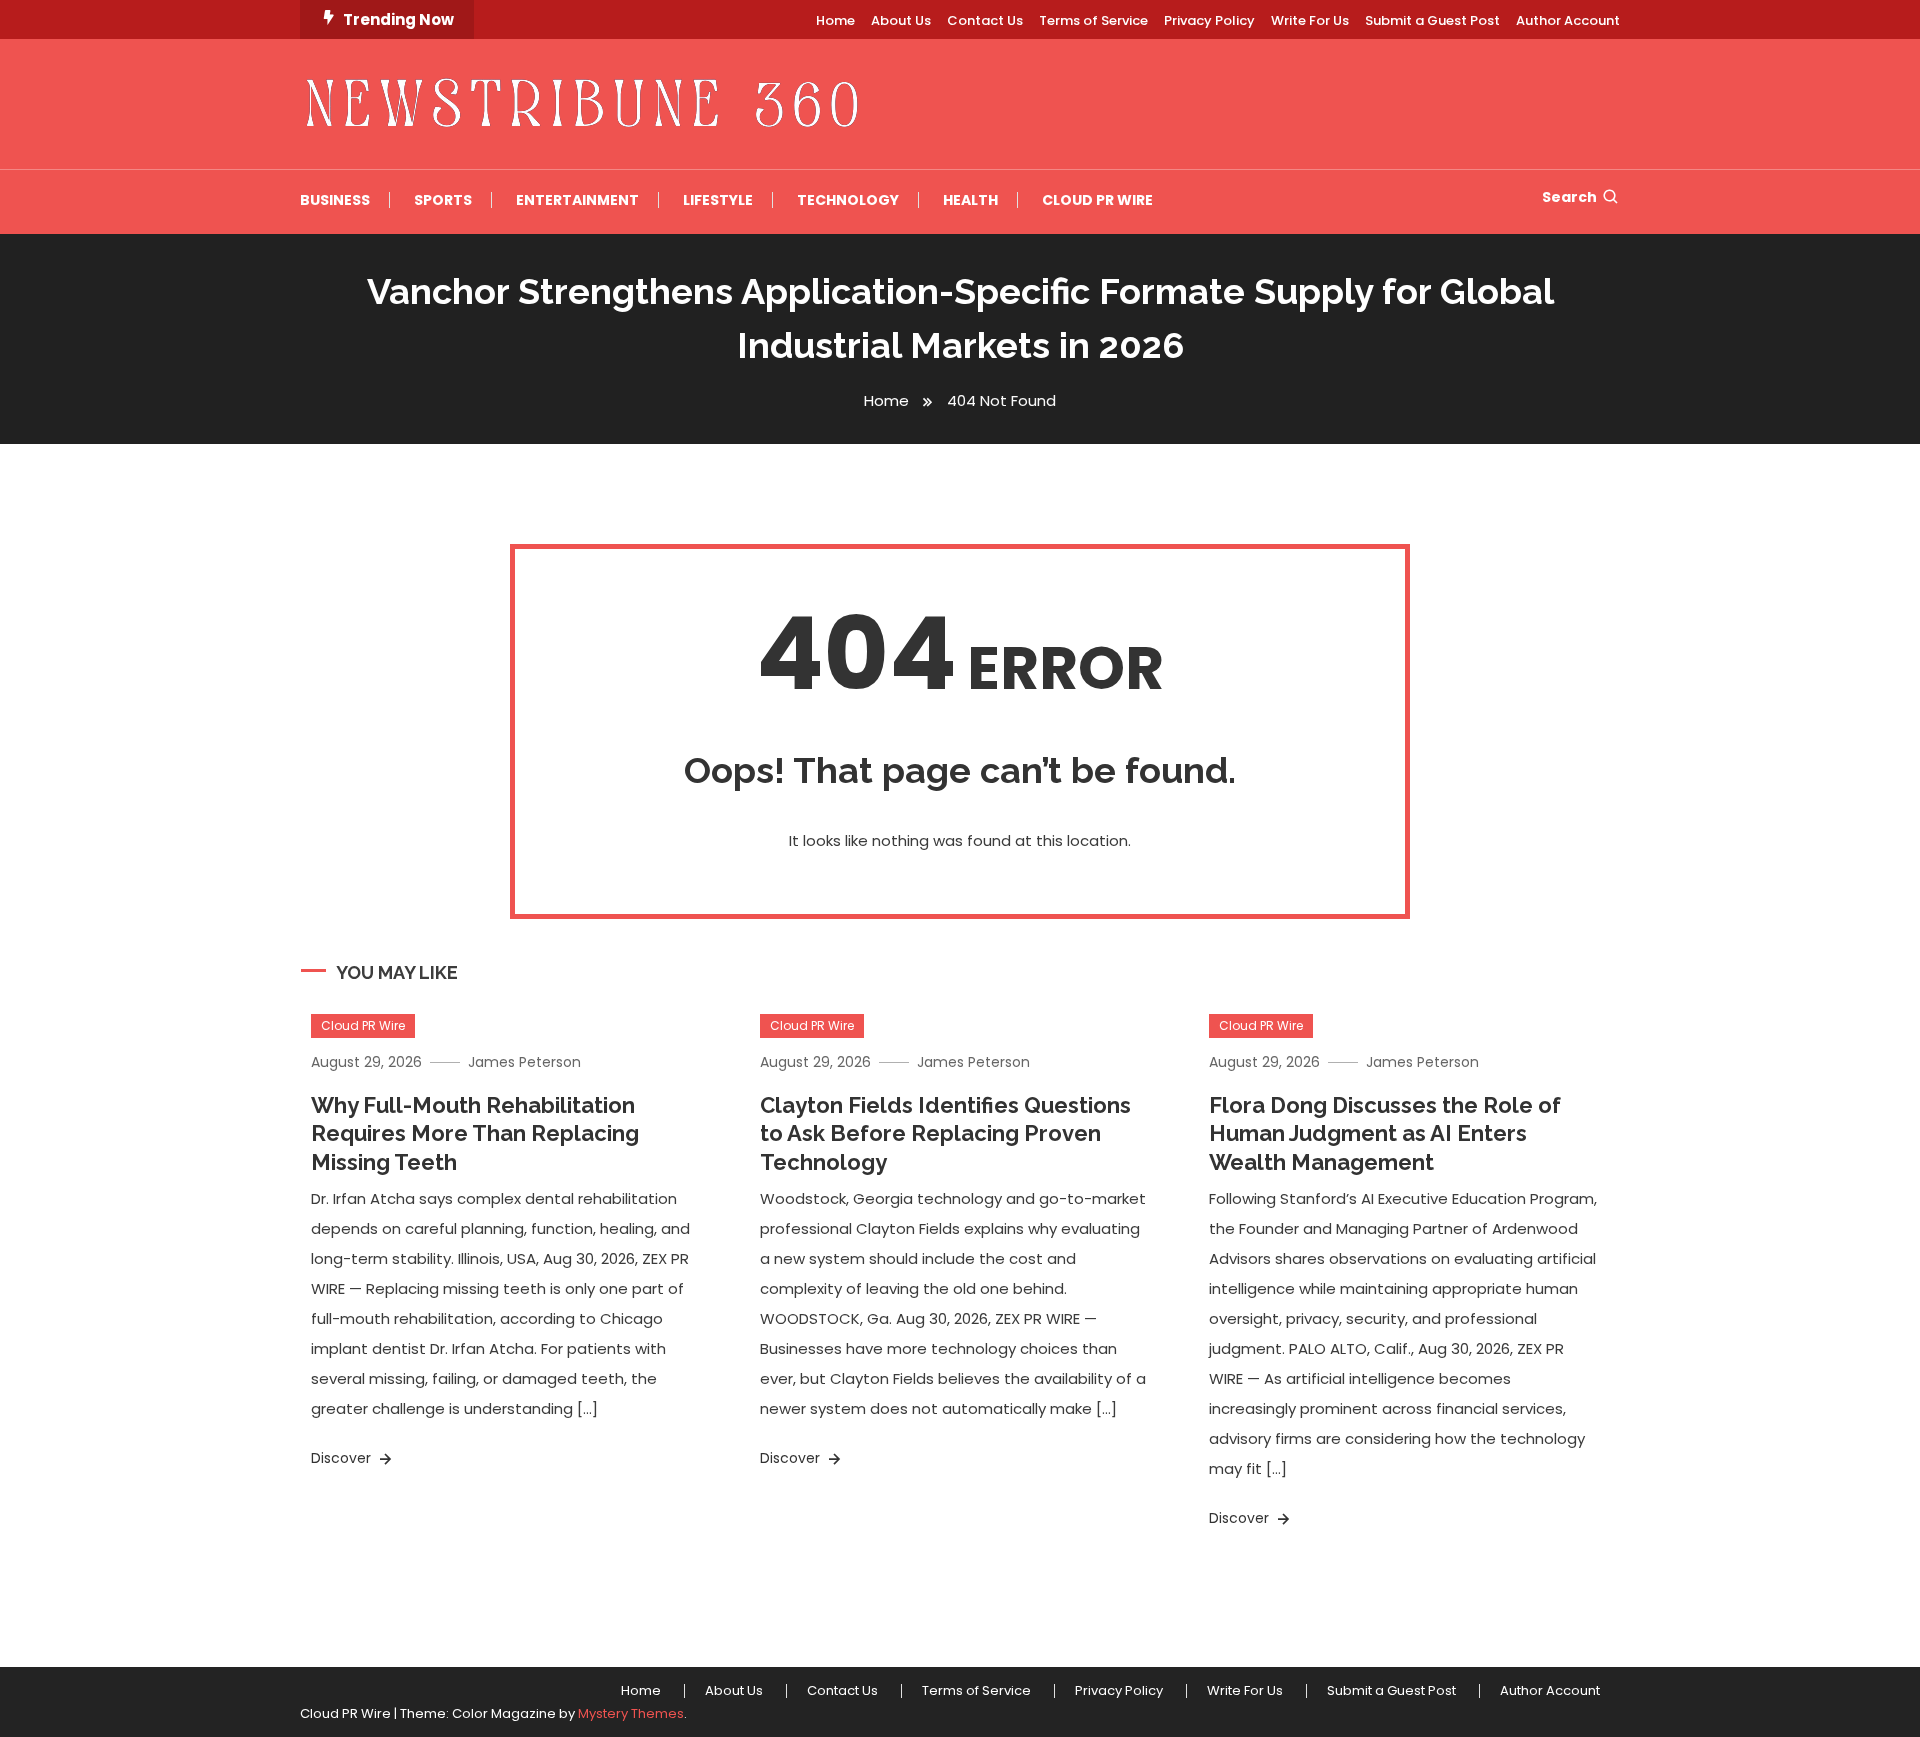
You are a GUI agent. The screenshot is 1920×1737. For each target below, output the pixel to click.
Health (970, 200)
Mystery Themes (631, 1713)
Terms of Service (1093, 20)
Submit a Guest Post (1432, 20)
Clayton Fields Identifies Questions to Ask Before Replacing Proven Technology (945, 1133)
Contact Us (985, 20)
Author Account (1568, 20)
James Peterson (524, 1062)
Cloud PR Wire (1097, 200)
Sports (443, 200)
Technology (848, 200)
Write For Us (1310, 20)
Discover (343, 1458)
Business (335, 200)
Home (835, 20)
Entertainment (577, 200)
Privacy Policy (1209, 20)
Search (1569, 197)
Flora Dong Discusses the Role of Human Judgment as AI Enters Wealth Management (1385, 1133)
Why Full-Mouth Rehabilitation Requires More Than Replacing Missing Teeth (475, 1133)
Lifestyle (718, 200)
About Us (901, 20)
